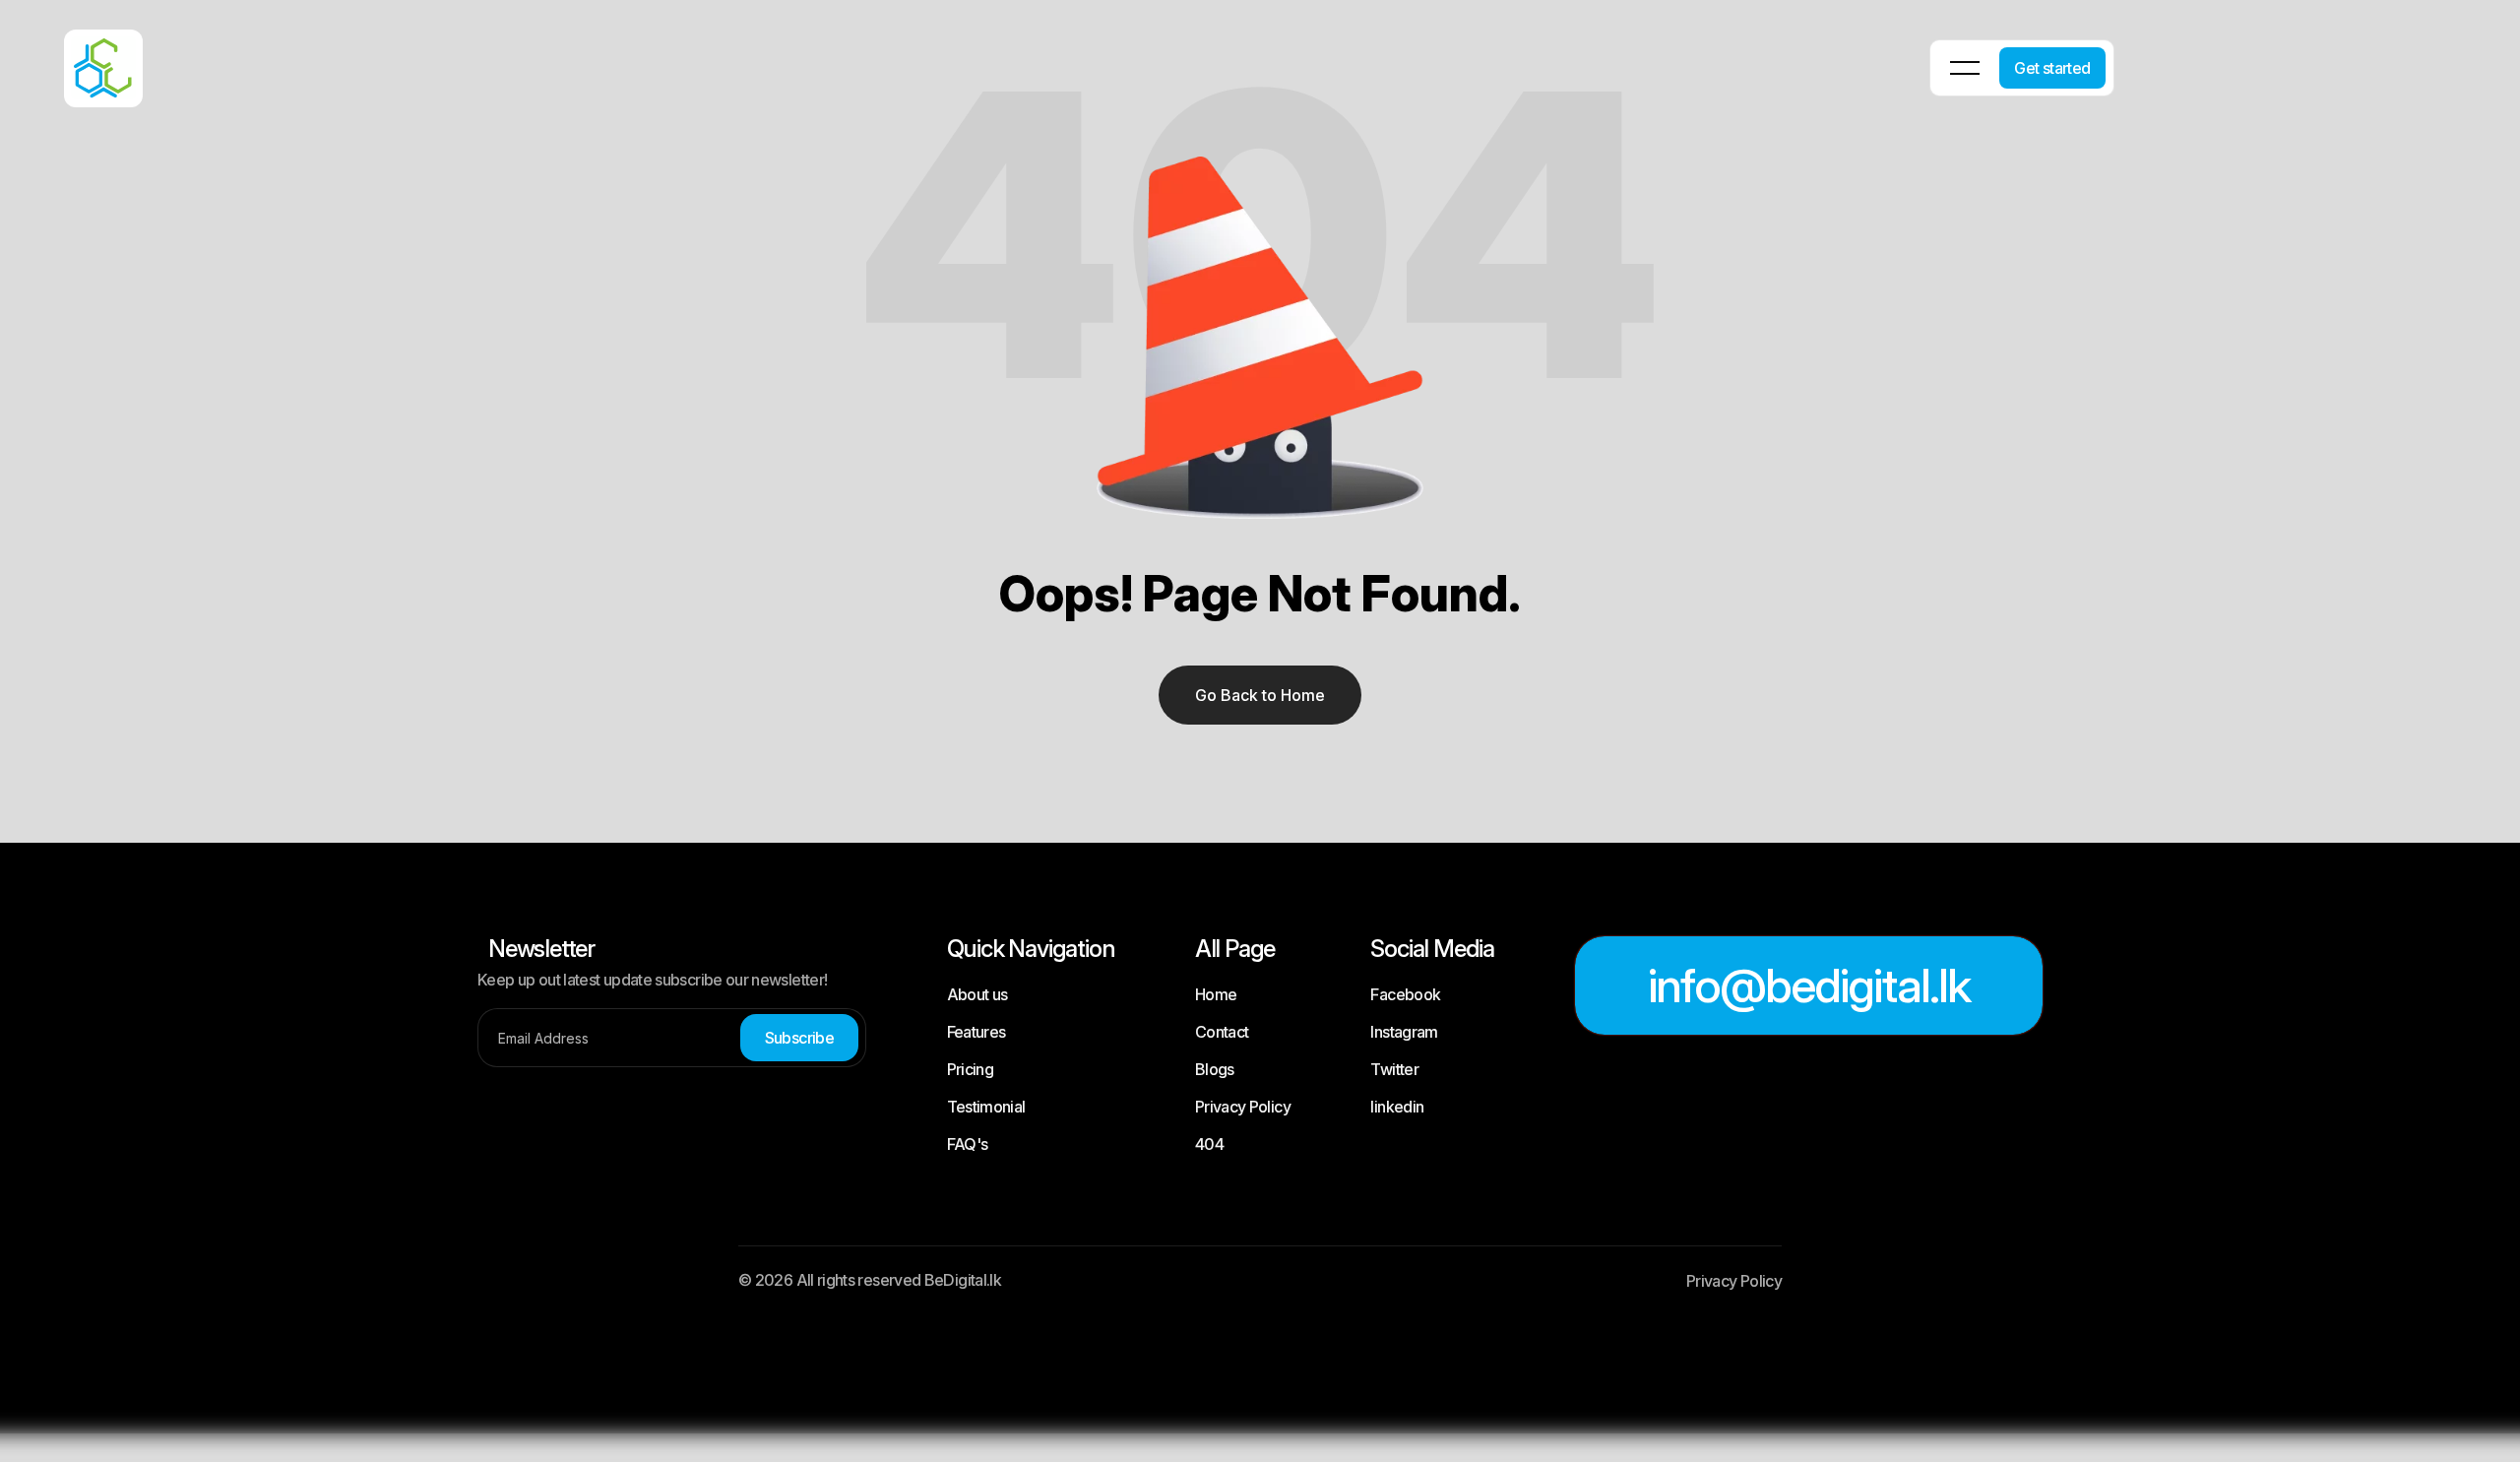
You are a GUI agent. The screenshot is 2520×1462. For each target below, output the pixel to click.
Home (1216, 994)
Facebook (1405, 994)
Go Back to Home (1260, 695)
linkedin (1397, 1107)
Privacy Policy (1243, 1107)
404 (1209, 1144)
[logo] (79, 55)
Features (976, 1032)
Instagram (1404, 1032)
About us (977, 994)
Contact (1222, 1032)
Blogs (1215, 1069)
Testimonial (986, 1107)
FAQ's (968, 1144)
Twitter (1394, 1069)
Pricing (971, 1069)
